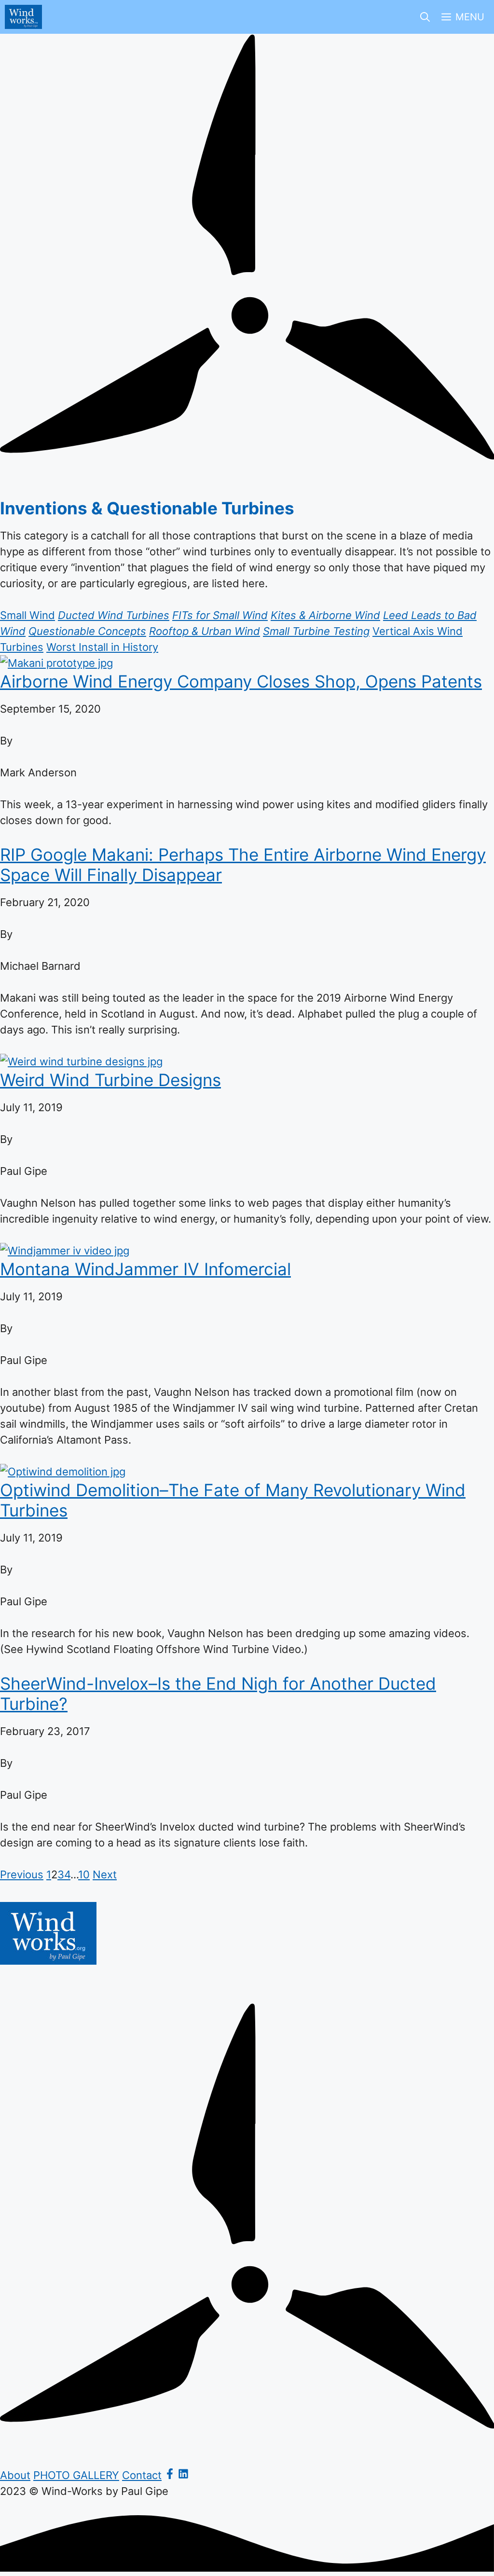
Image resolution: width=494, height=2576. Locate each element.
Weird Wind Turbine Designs (110, 1080)
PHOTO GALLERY (76, 2475)
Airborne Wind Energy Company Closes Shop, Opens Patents (241, 681)
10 (84, 1874)
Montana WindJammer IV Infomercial (145, 1269)
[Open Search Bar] (425, 17)
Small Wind (27, 615)
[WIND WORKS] (23, 17)
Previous (22, 1874)
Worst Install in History (102, 647)
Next (105, 1874)
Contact (142, 2475)
